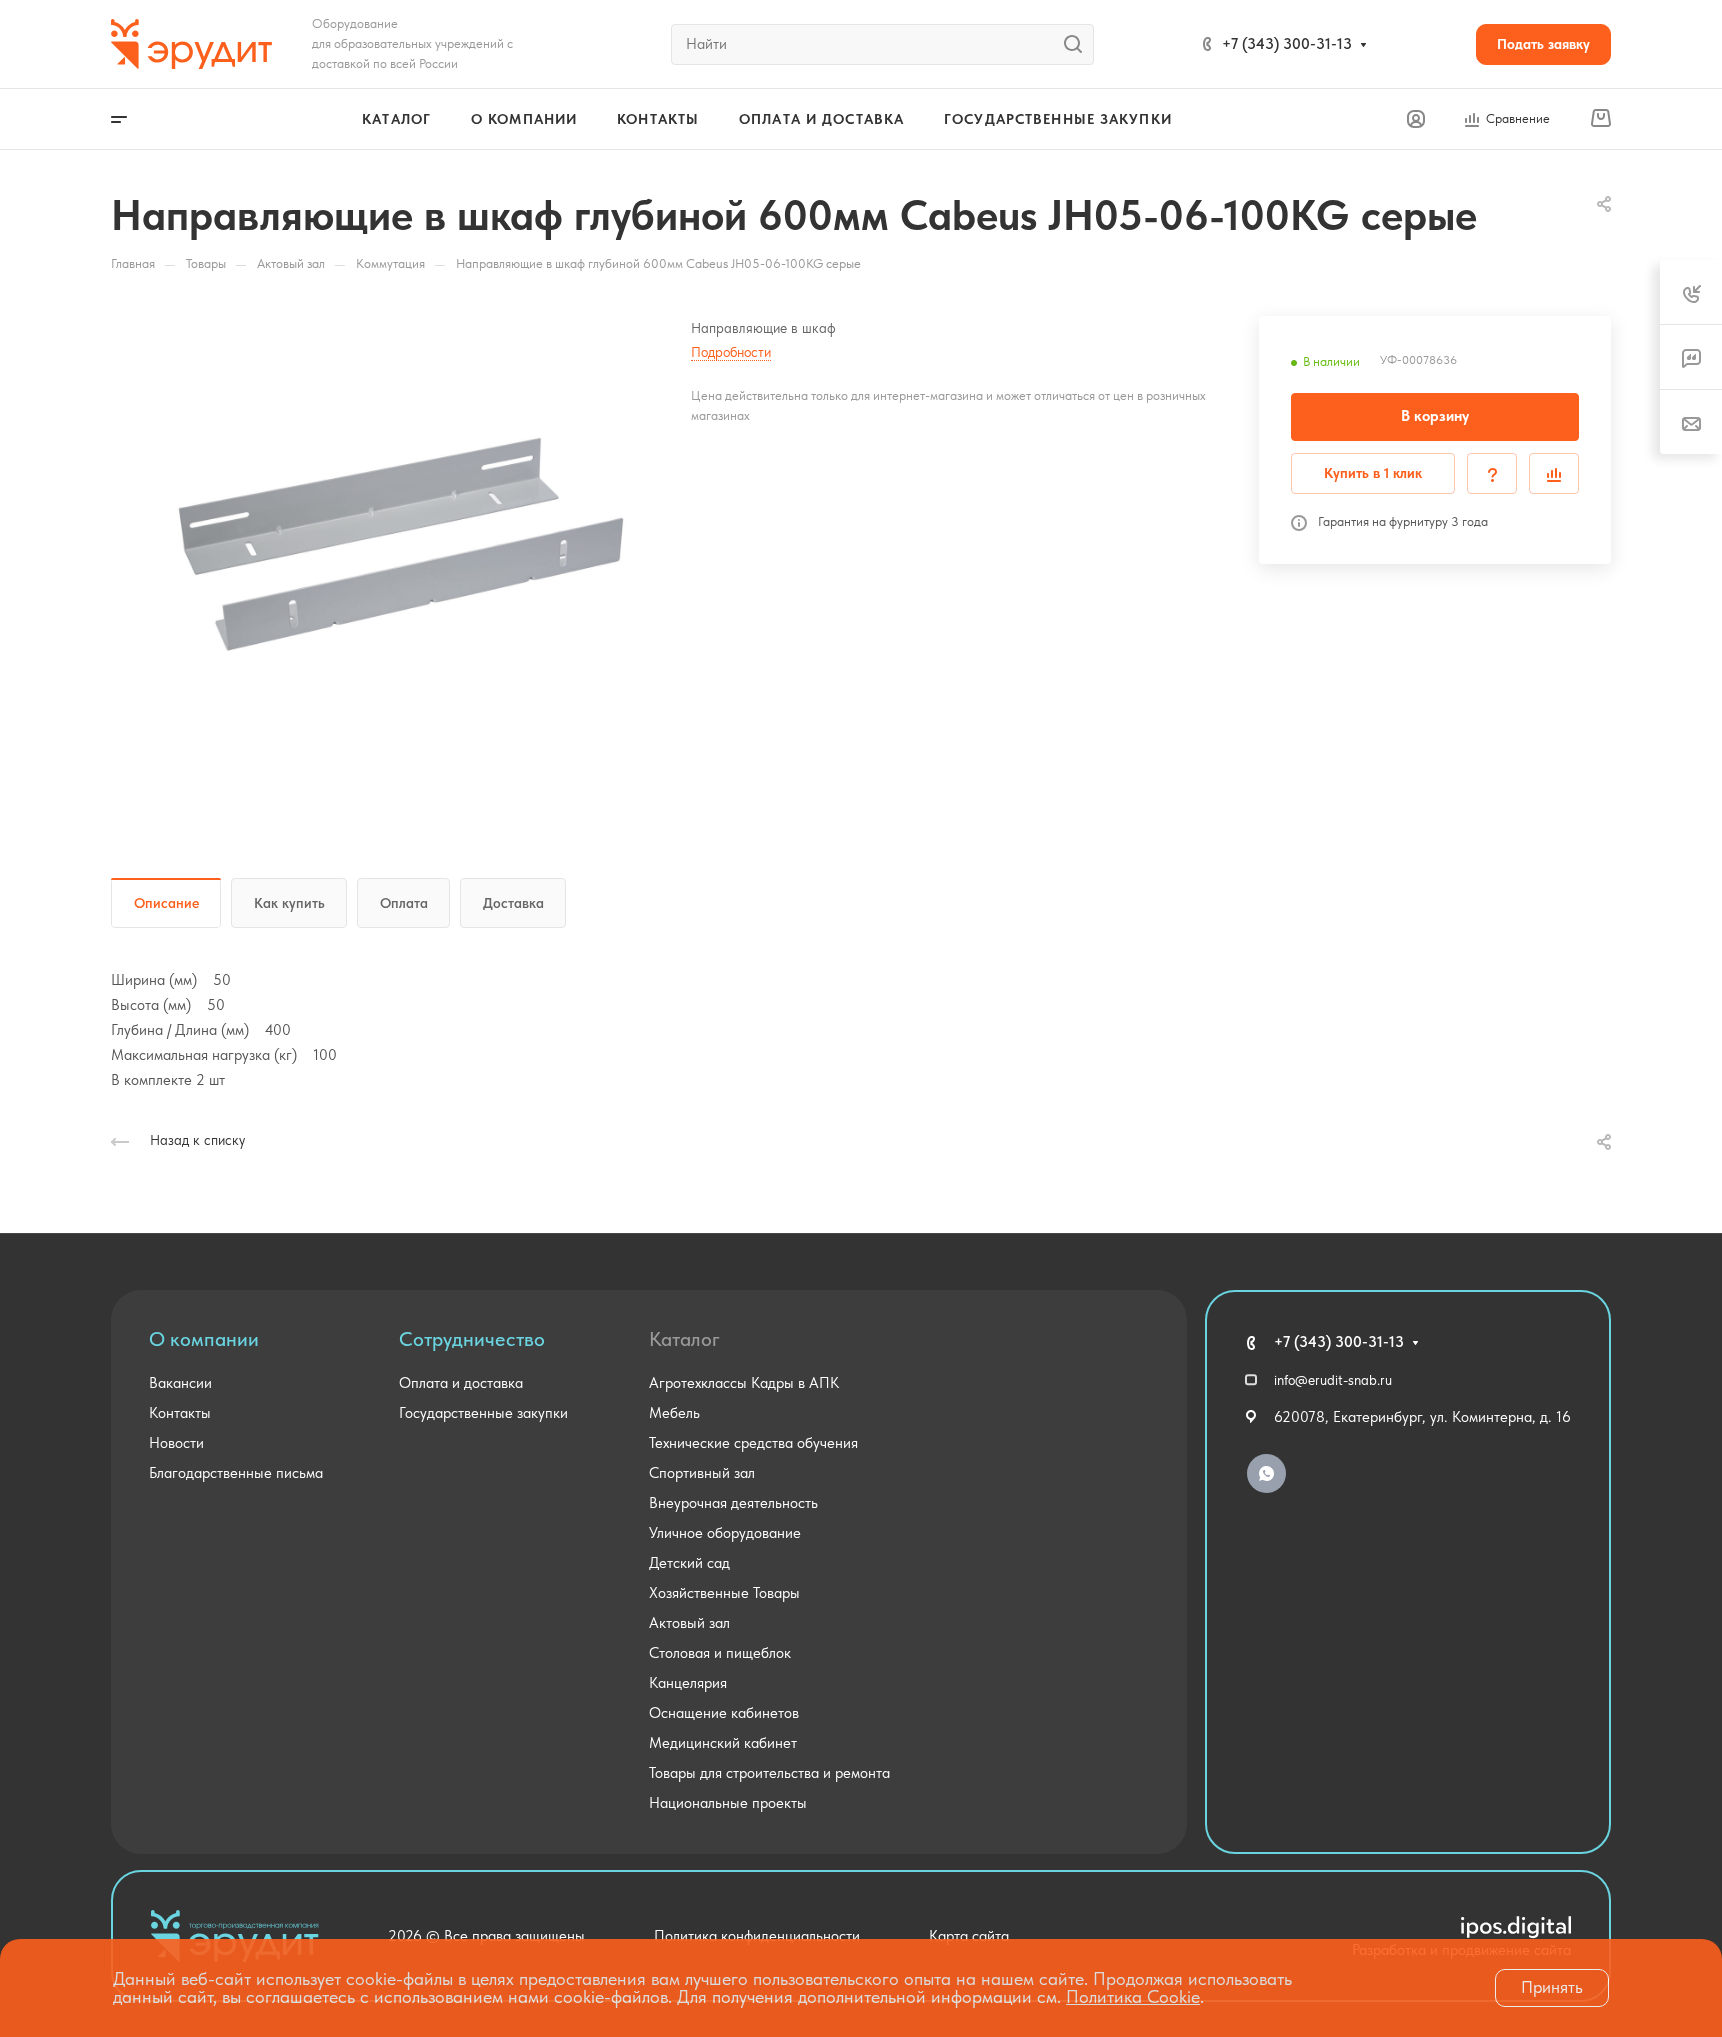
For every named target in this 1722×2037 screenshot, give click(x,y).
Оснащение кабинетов (724, 1713)
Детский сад (689, 1563)
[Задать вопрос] (1492, 473)
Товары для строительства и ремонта (769, 1773)
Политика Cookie (1133, 1996)
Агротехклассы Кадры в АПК (744, 1383)
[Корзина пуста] (1600, 119)
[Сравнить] (1554, 473)
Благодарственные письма (236, 1473)
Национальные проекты (728, 1803)
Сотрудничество (472, 1339)
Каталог (684, 1339)
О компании (204, 1339)
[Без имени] (401, 543)
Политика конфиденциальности (757, 1936)
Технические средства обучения (753, 1443)
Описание (166, 903)
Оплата (404, 903)
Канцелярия (688, 1683)
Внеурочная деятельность (733, 1503)
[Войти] (1416, 119)
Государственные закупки (483, 1413)
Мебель (674, 1413)
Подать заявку (1543, 44)
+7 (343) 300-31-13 (1287, 44)
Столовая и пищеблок (720, 1653)
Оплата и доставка (461, 1383)
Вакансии (180, 1383)
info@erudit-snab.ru (1333, 1380)
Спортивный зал (702, 1473)
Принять (1552, 1987)
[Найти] (1078, 44)
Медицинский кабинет (723, 1743)
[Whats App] (1266, 1473)
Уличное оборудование (725, 1533)
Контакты (180, 1413)
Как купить (289, 903)
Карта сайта (969, 1936)
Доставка (513, 903)
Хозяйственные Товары (724, 1593)
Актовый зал (689, 1623)
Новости (176, 1443)
